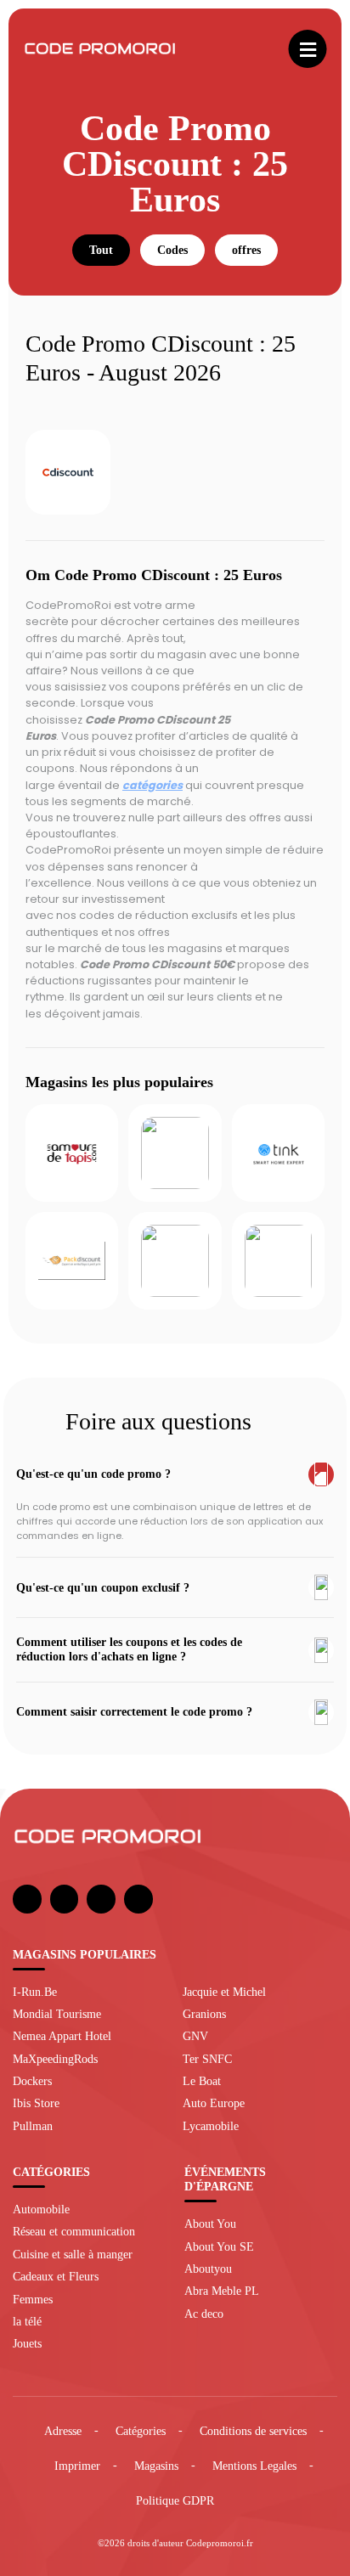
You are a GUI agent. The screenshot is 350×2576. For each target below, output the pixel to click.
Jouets (27, 2343)
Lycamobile (211, 2126)
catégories (152, 785)
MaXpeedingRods (55, 2059)
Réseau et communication (74, 2231)
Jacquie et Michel (224, 1992)
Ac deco (204, 2314)
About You (210, 2224)
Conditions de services (253, 2431)
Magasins (156, 2466)
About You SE (219, 2246)
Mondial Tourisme (57, 2014)
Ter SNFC (207, 2059)
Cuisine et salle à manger (73, 2254)
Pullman (33, 2126)
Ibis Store (36, 2103)
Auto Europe (214, 2103)
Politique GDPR (175, 2500)
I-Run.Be (35, 1992)
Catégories (141, 2431)
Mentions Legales (254, 2466)
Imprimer (77, 2466)
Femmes (33, 2299)
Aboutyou (208, 2269)
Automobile (41, 2209)
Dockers (32, 2081)
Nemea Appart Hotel (62, 2036)
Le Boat (202, 2081)
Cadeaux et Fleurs (56, 2276)
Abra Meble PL (222, 2291)
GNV (195, 2036)
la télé (27, 2321)
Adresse (63, 2431)
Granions (204, 2014)
